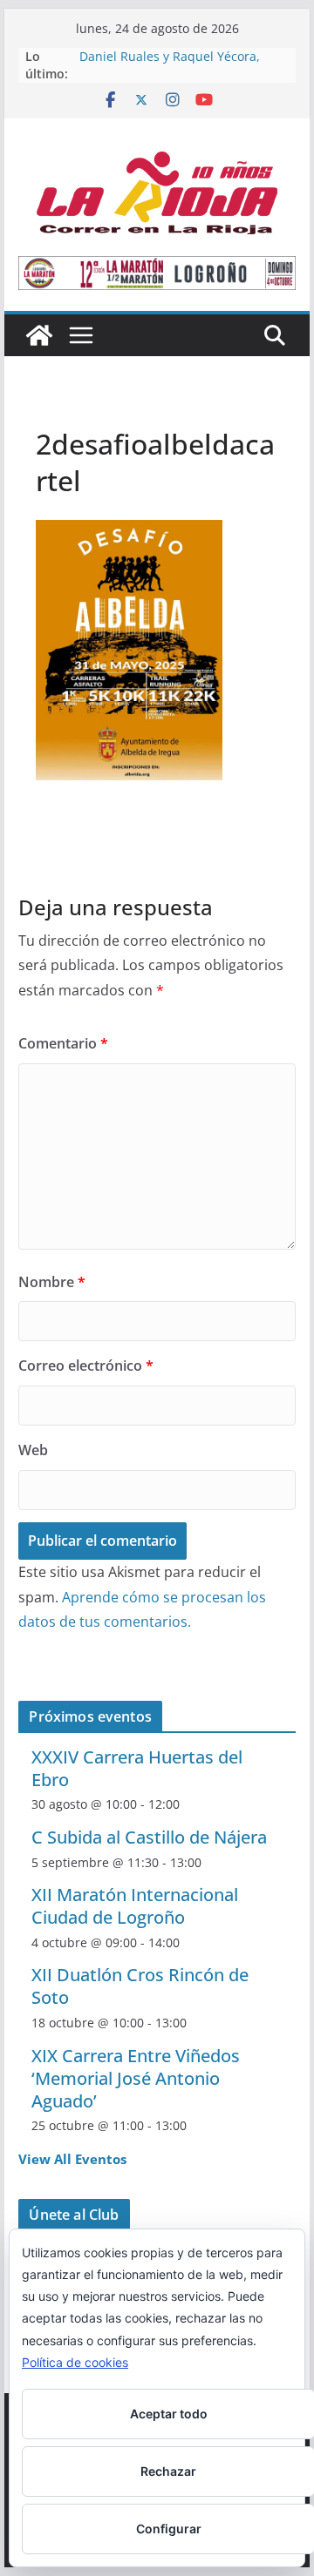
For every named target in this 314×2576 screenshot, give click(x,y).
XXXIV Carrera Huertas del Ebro (137, 1768)
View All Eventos (72, 2159)
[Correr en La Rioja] (39, 335)
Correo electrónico (86, 1366)
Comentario (63, 1043)
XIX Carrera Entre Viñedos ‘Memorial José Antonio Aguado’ (136, 2078)
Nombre (52, 1282)
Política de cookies (75, 2362)
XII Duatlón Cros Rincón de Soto (140, 1986)
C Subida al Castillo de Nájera (149, 1837)
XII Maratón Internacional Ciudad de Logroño (135, 1906)
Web (33, 1450)
